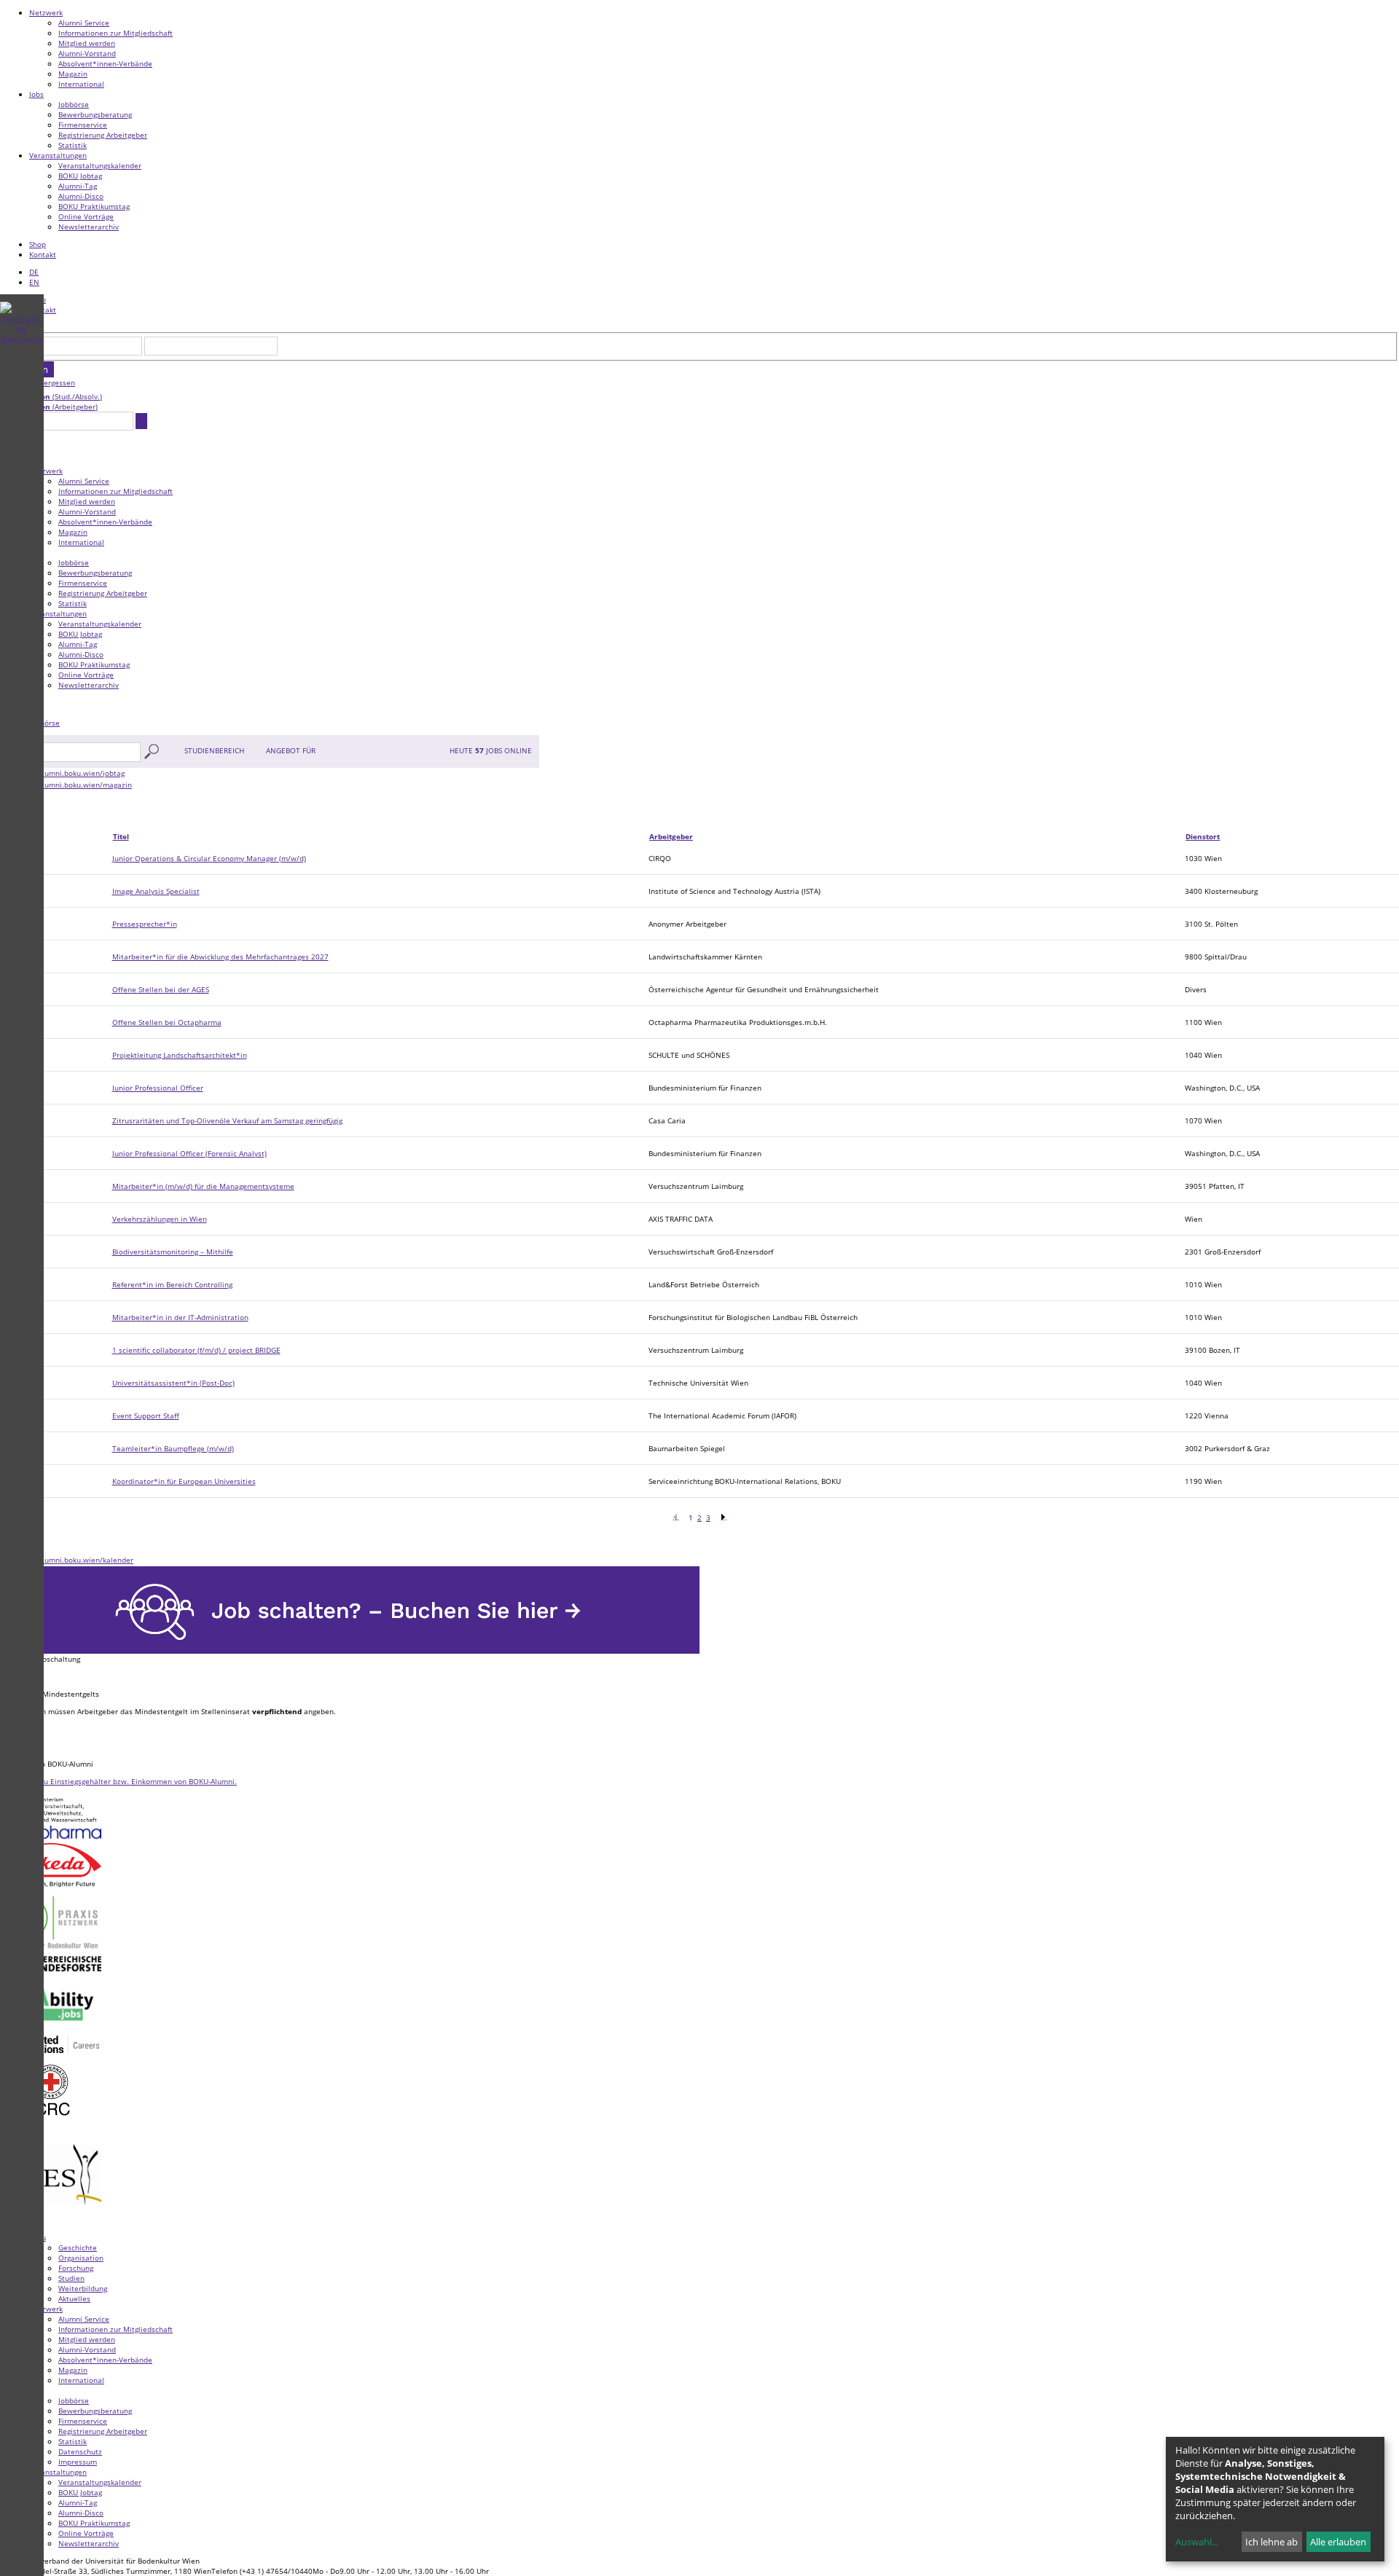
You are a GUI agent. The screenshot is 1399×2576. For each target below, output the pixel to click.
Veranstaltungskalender (100, 165)
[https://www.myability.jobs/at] (51, 2030)
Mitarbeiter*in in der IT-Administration (180, 1317)
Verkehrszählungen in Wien (160, 1219)
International (81, 84)
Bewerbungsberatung (95, 114)
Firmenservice (83, 125)
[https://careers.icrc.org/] (51, 2121)
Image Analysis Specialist (156, 891)
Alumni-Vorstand (87, 53)
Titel (121, 836)
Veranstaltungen (58, 155)
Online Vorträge (86, 216)
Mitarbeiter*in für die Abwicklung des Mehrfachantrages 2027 (220, 957)
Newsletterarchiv (89, 227)
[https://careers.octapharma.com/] (51, 1839)
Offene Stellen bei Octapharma (167, 1022)
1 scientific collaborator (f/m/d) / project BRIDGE (196, 1350)
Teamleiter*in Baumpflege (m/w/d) (173, 1448)
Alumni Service (84, 23)
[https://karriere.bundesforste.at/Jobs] (51, 1973)
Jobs (36, 94)
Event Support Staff (146, 1415)
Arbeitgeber (671, 836)
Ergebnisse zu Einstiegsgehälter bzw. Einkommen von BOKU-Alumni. (118, 1781)
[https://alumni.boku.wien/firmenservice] (350, 1651)
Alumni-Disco (81, 196)
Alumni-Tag (78, 186)
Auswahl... (1197, 2542)
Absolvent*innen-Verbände (105, 63)
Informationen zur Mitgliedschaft (115, 33)
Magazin (73, 74)
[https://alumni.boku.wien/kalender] (67, 1560)
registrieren (54, 396)
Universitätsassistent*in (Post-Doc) (173, 1383)
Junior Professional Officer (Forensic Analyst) (189, 1153)
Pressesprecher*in (145, 924)
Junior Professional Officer (158, 1088)
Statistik (73, 145)
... (724, 1517)
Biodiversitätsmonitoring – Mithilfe (173, 1252)
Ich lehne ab (1271, 2542)
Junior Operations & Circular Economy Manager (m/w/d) (209, 858)
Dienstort (1203, 836)
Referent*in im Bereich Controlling (172, 1284)
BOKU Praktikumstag (94, 206)
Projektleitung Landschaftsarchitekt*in (180, 1055)
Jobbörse (74, 104)
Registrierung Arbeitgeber (103, 135)
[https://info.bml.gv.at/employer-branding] (51, 1823)
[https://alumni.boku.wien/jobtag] (62, 773)
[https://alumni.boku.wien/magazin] (66, 785)
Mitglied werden (87, 43)
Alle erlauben (1338, 2542)
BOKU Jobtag (80, 176)
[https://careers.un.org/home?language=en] (51, 2054)
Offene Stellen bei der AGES (161, 989)
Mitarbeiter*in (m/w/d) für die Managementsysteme (203, 1186)
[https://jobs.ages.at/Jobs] (51, 2222)
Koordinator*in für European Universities (184, 1481)
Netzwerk (46, 12)
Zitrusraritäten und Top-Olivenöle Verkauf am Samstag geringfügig (227, 1120)
